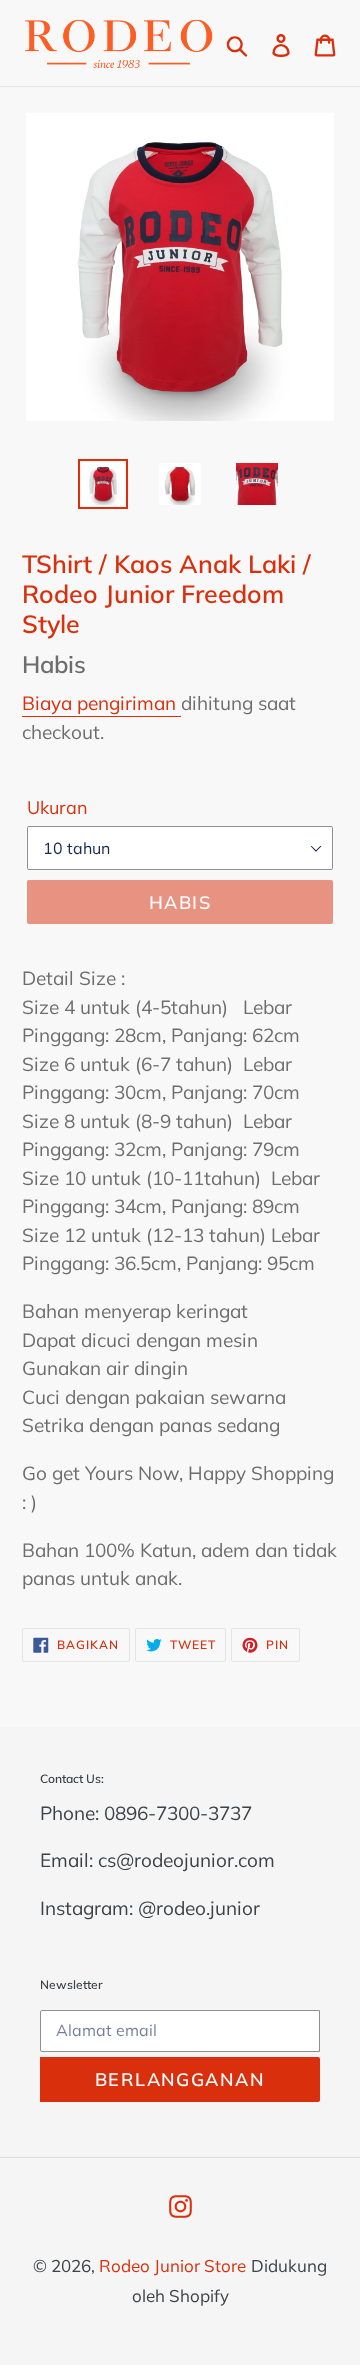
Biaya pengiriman (101, 703)
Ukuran (57, 807)
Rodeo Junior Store (172, 2265)
